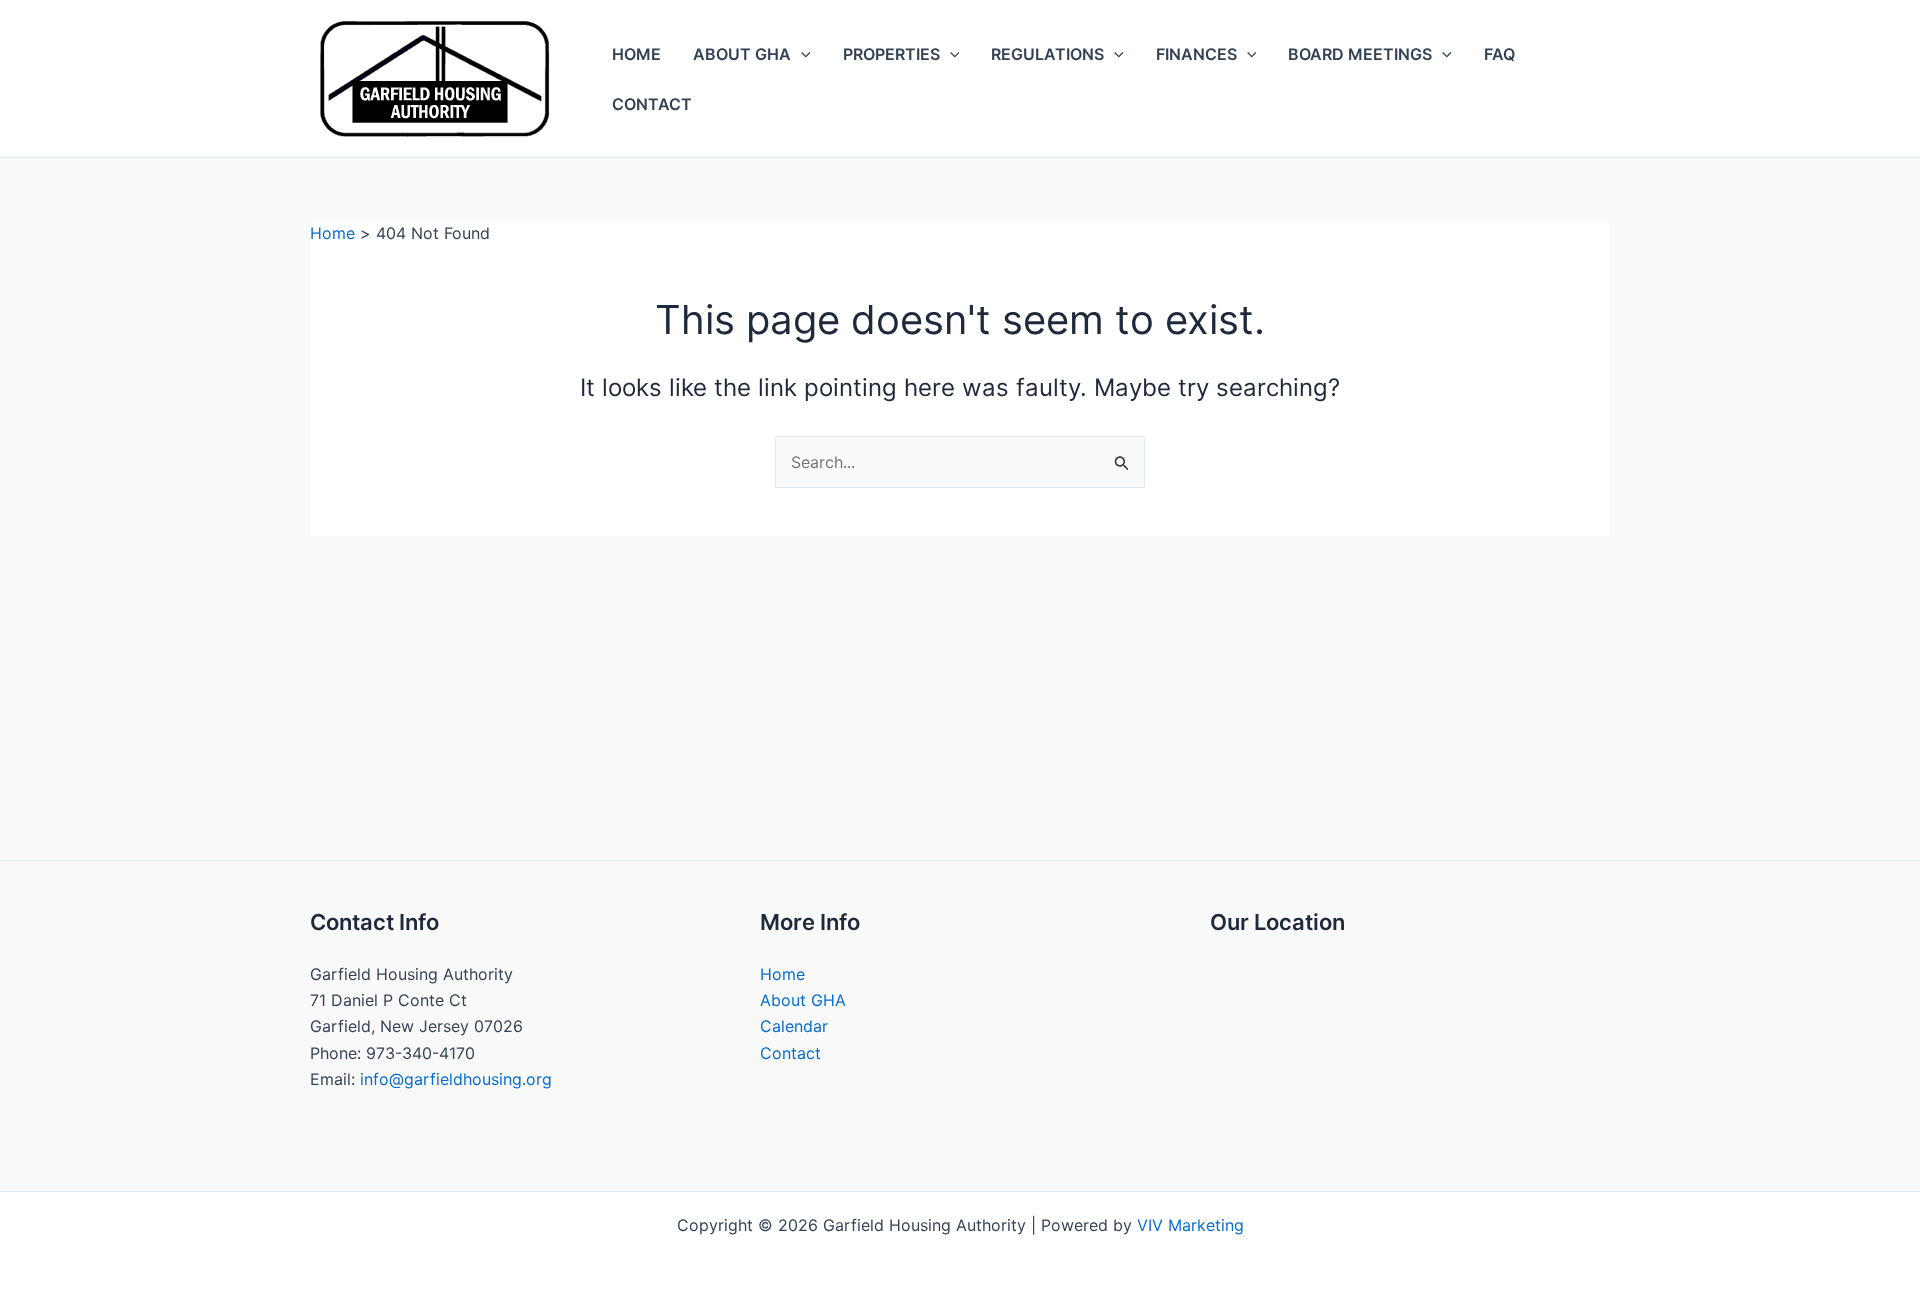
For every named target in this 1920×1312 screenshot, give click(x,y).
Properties (891, 54)
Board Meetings (1360, 54)
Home (636, 54)
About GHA (742, 54)
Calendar (794, 1026)
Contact (652, 104)
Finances (1196, 54)
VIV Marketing (1190, 1225)
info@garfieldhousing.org (456, 1079)
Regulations (1047, 54)
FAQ (1499, 54)
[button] (801, 54)
